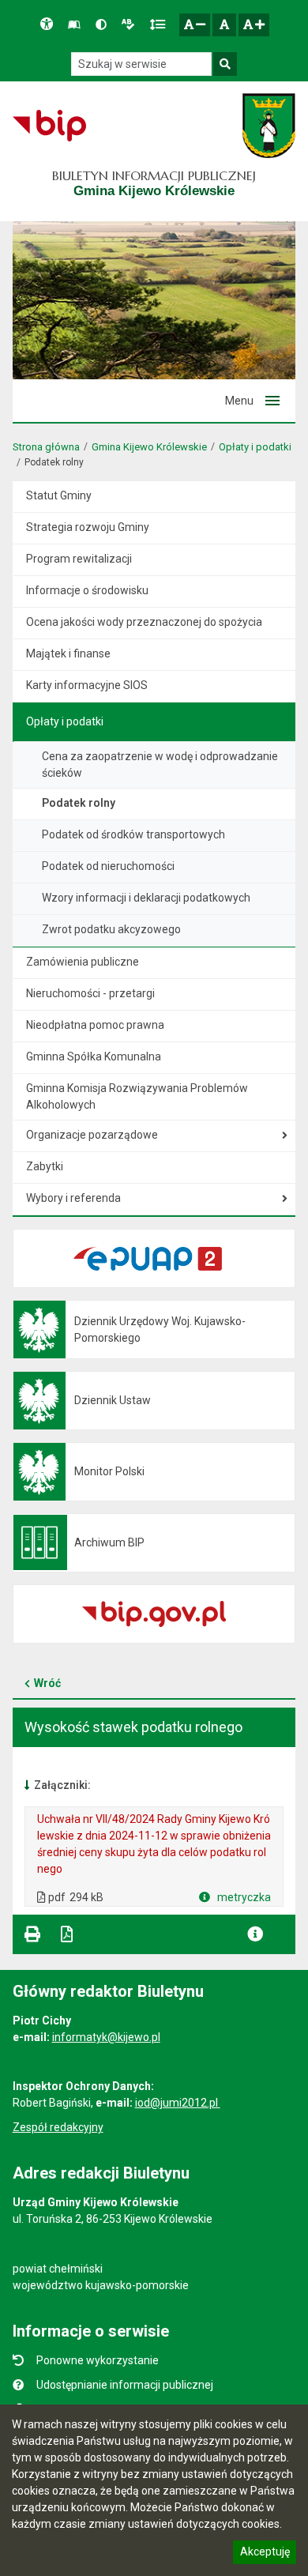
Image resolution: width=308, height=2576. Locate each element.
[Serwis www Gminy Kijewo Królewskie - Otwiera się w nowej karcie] (269, 126)
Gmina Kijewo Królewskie (149, 447)
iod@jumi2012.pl (178, 2103)
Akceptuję (265, 2554)
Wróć (47, 1683)
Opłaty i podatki (255, 447)
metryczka (243, 1897)
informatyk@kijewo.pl (106, 2037)
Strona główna (46, 447)
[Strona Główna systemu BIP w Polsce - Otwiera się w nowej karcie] (49, 126)
